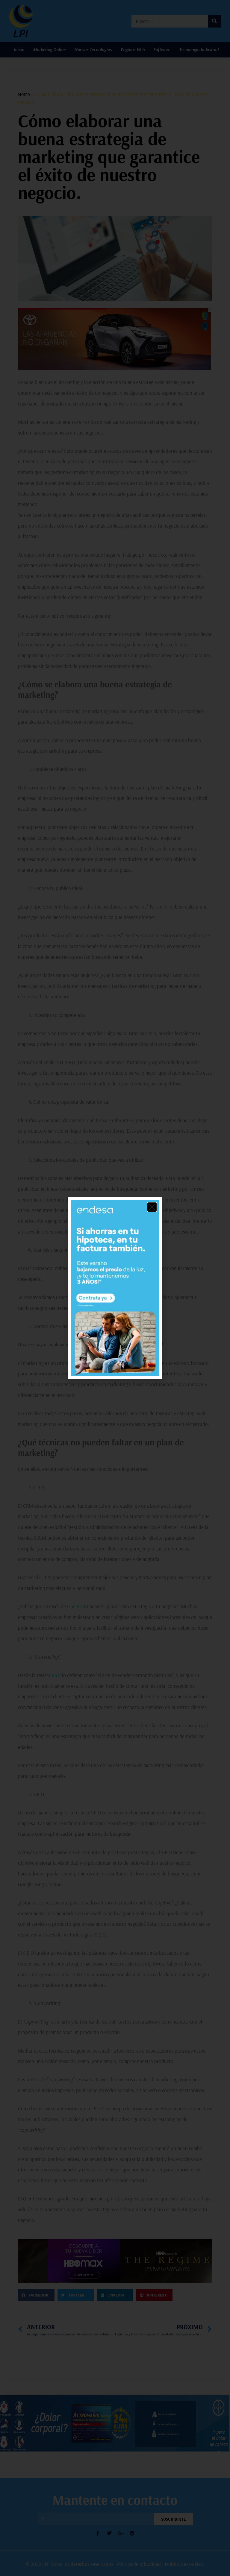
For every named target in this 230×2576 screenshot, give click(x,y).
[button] (152, 1207)
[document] (115, 1288)
